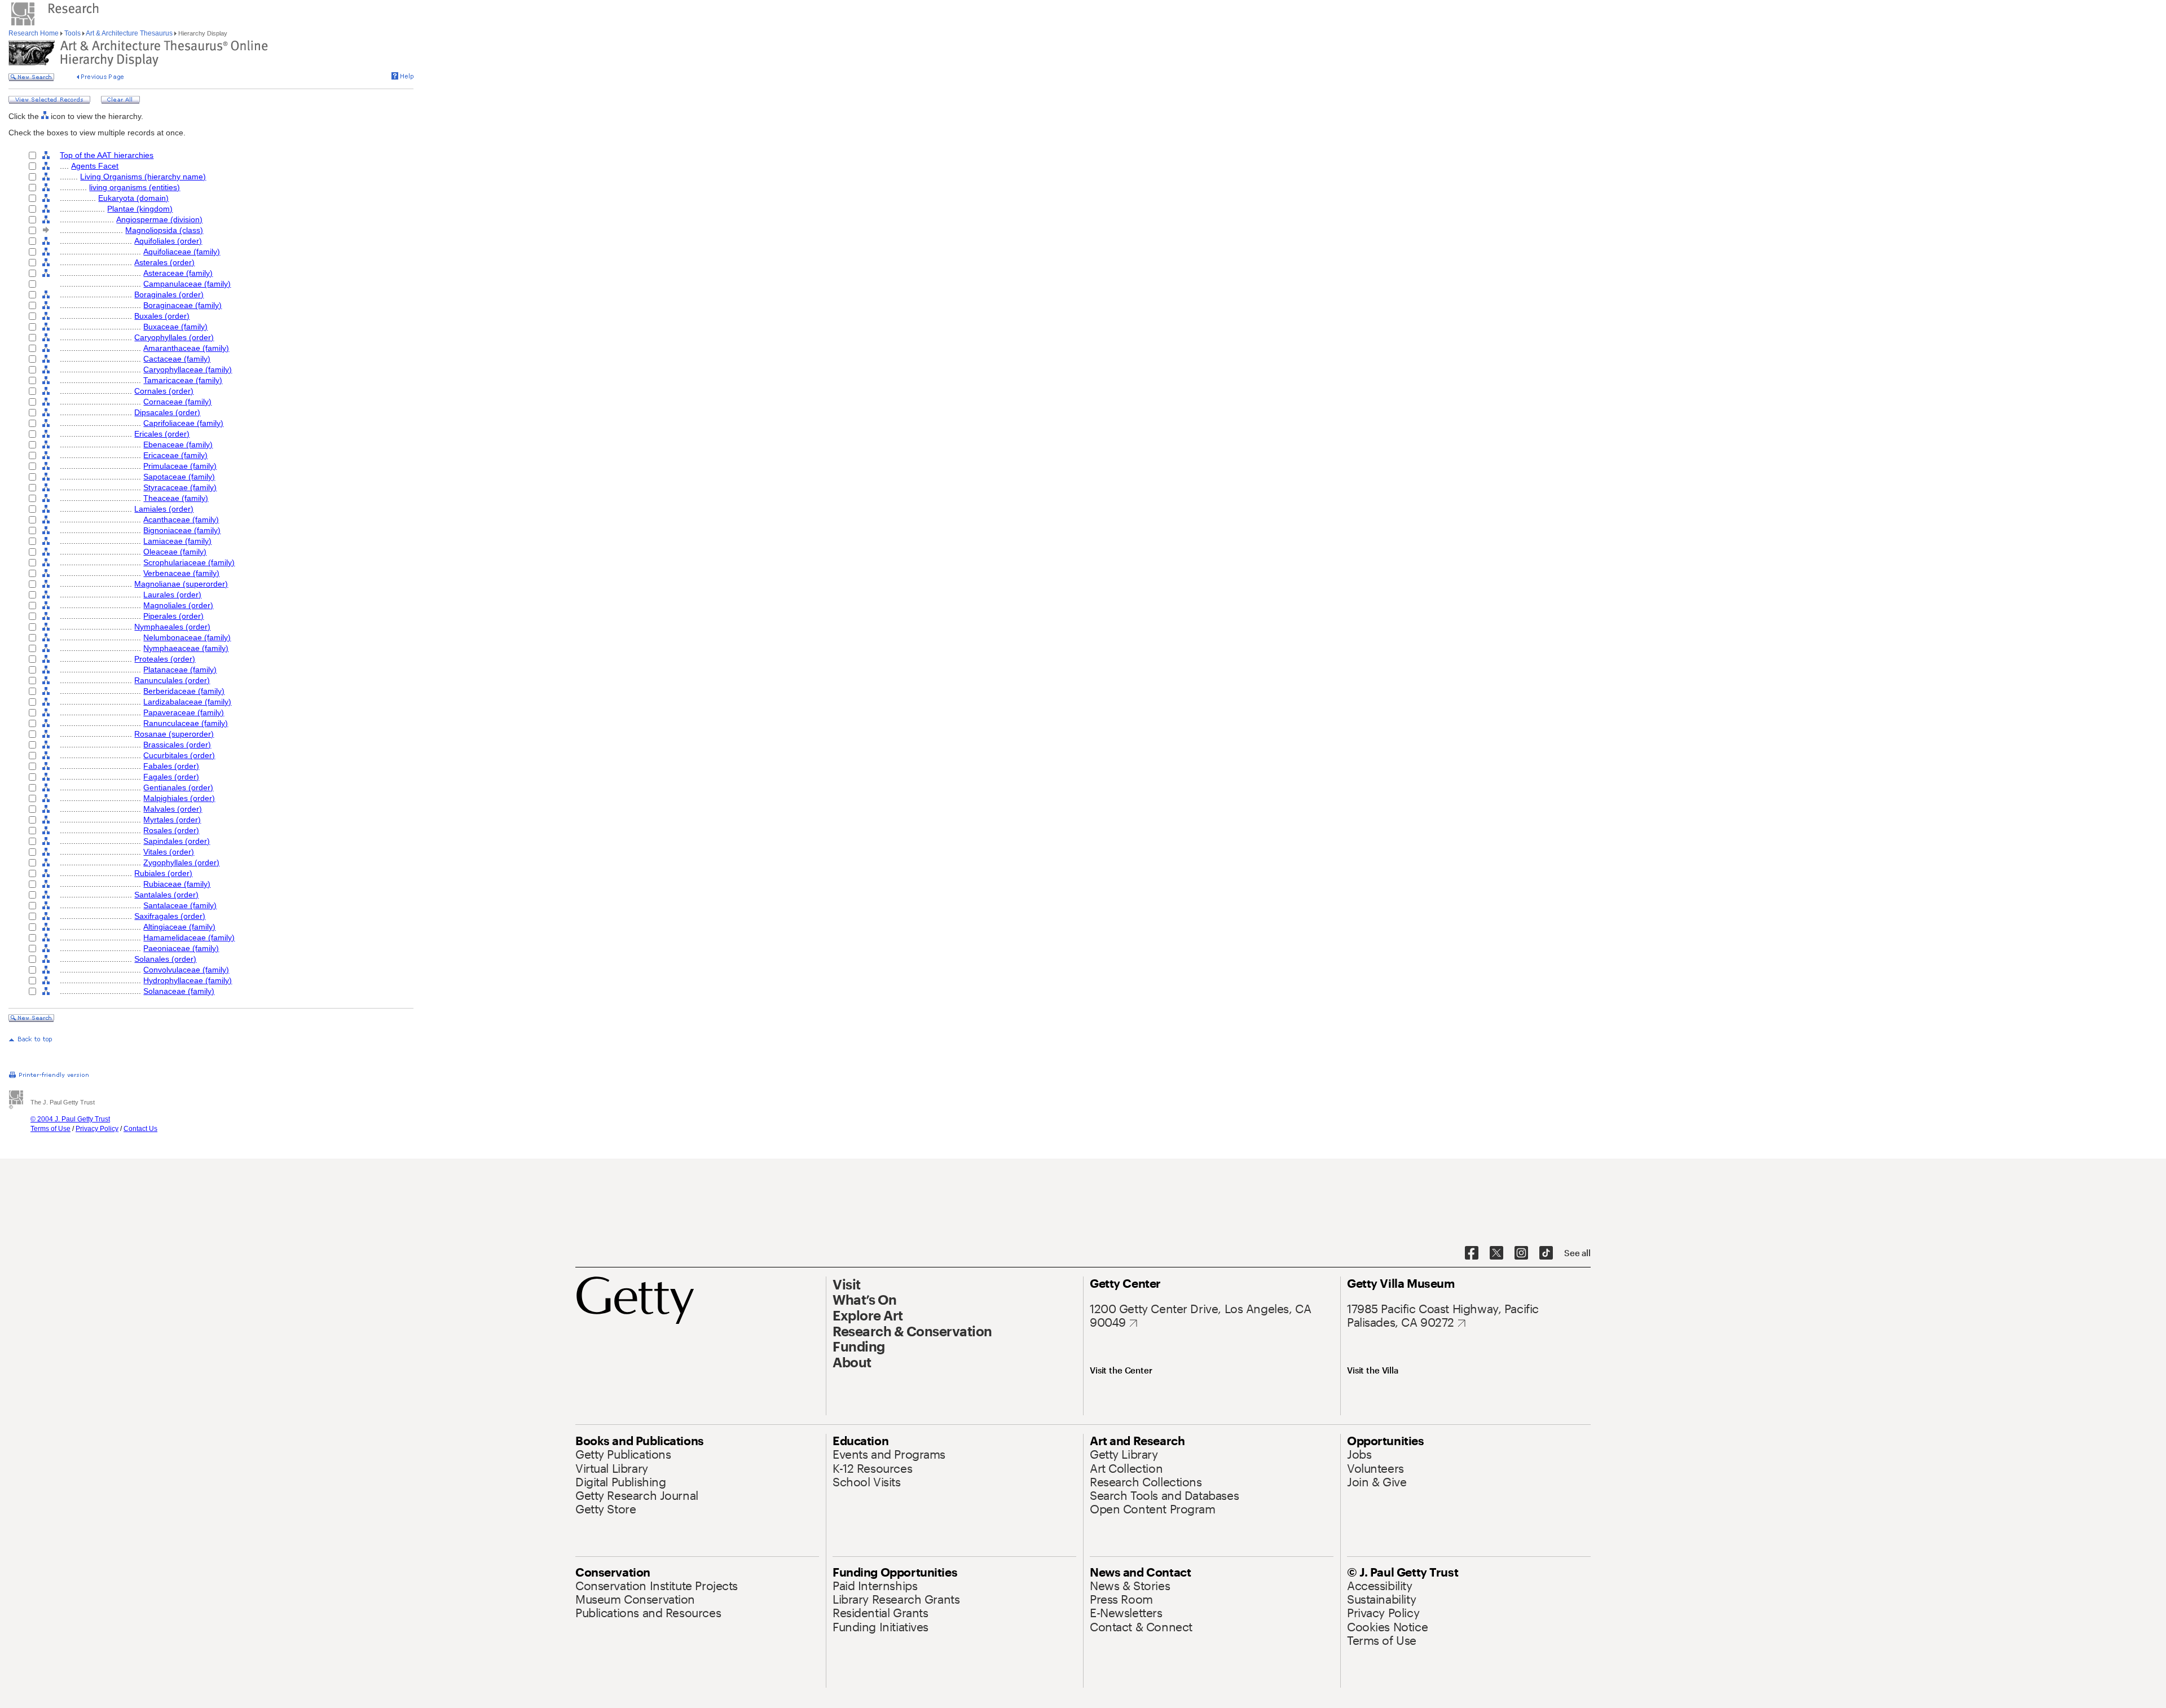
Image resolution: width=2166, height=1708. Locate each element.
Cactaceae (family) (177, 359)
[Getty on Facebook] (1472, 1253)
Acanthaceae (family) (181, 520)
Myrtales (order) (172, 820)
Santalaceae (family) (180, 905)
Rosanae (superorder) (174, 734)
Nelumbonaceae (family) (187, 637)
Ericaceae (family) (175, 455)
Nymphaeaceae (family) (186, 648)
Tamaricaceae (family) (183, 380)
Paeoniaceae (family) (181, 948)
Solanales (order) (165, 959)
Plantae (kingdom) (140, 209)
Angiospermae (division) (159, 219)
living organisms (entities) (135, 187)
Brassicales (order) (177, 745)
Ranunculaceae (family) (186, 723)
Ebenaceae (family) (178, 444)
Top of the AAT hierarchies (107, 155)
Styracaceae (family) (180, 487)
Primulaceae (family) (180, 466)
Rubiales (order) (163, 873)
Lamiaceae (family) (177, 541)
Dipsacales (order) (167, 412)
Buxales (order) (162, 316)
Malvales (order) (173, 809)
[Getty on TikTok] (1546, 1253)
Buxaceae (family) (175, 327)
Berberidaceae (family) (184, 691)
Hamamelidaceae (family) (189, 937)
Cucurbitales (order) (179, 755)
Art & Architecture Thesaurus (129, 33)
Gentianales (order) (178, 787)
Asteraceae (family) (178, 273)
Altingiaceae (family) (179, 927)
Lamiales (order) (164, 509)
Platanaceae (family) (180, 670)
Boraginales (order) (169, 294)
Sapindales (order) (177, 841)
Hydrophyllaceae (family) (188, 980)
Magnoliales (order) (178, 605)
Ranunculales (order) (172, 680)
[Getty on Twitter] (1496, 1253)
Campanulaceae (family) (187, 284)
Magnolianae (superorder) (181, 584)
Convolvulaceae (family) (186, 970)
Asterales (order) (164, 262)
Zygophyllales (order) (181, 862)
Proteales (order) (165, 659)
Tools (72, 33)
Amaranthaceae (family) (186, 348)
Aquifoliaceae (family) (182, 252)
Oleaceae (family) (175, 552)
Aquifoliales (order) (168, 241)
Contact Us (140, 1129)
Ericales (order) (162, 434)
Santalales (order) (166, 895)
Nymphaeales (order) (172, 627)
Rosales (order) (171, 830)
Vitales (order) (169, 852)
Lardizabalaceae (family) (187, 702)
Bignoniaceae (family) (182, 530)
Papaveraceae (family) (184, 712)
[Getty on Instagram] (1521, 1253)
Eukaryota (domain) (133, 198)
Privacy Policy (97, 1129)
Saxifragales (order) (170, 916)
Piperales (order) (173, 616)
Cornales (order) (164, 391)
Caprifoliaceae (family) (183, 423)
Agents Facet (95, 166)
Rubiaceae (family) (177, 884)
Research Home (34, 33)
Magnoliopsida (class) (164, 230)
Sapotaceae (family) (179, 477)
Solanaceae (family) (179, 991)
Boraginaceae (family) (182, 305)
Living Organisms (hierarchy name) (143, 177)
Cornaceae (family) (177, 402)
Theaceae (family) (176, 498)
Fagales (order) (171, 777)
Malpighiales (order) (179, 798)
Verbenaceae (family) (181, 573)
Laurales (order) (172, 595)
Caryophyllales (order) (174, 337)
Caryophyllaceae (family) (188, 369)
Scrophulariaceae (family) (189, 562)
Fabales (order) (171, 766)
